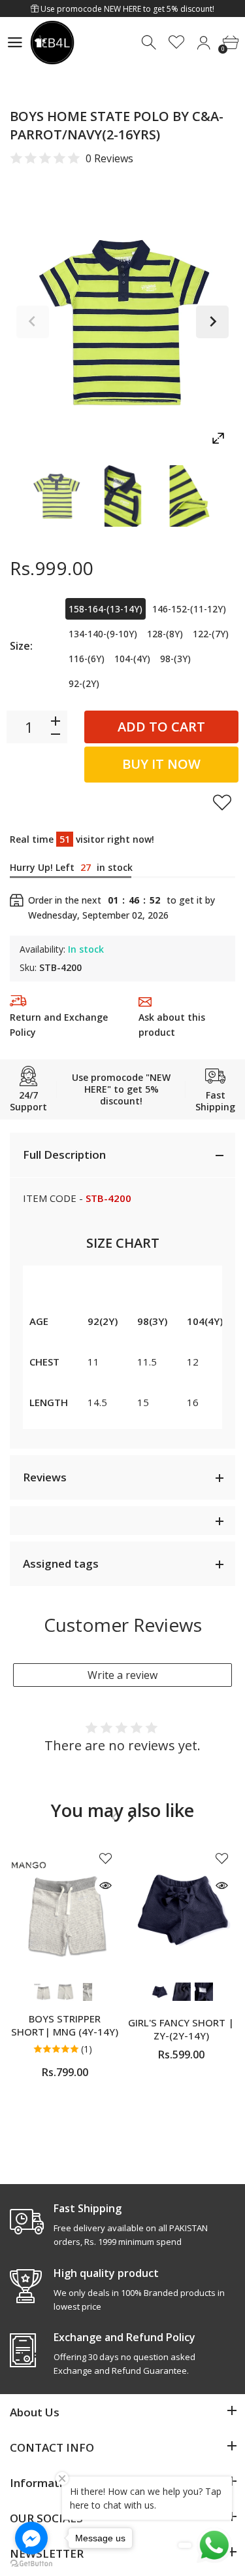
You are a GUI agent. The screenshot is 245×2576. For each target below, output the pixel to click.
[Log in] (204, 43)
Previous (33, 322)
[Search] (150, 43)
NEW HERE (122, 9)
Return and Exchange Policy (59, 1025)
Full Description (64, 1155)
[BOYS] (56, 496)
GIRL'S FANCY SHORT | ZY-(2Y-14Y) (181, 2029)
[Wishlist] (177, 43)
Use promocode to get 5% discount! (126, 9)
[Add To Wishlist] (222, 802)
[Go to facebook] (31, 2538)
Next (212, 322)
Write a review (122, 1675)
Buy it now (161, 764)
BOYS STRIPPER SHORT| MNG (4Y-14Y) (65, 2025)
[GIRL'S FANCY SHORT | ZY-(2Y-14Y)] (181, 1909)
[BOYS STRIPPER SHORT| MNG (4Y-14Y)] (65, 1909)
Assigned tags (61, 1563)
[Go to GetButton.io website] (31, 2563)
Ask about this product (172, 1025)
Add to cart (161, 727)
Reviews (45, 1477)
